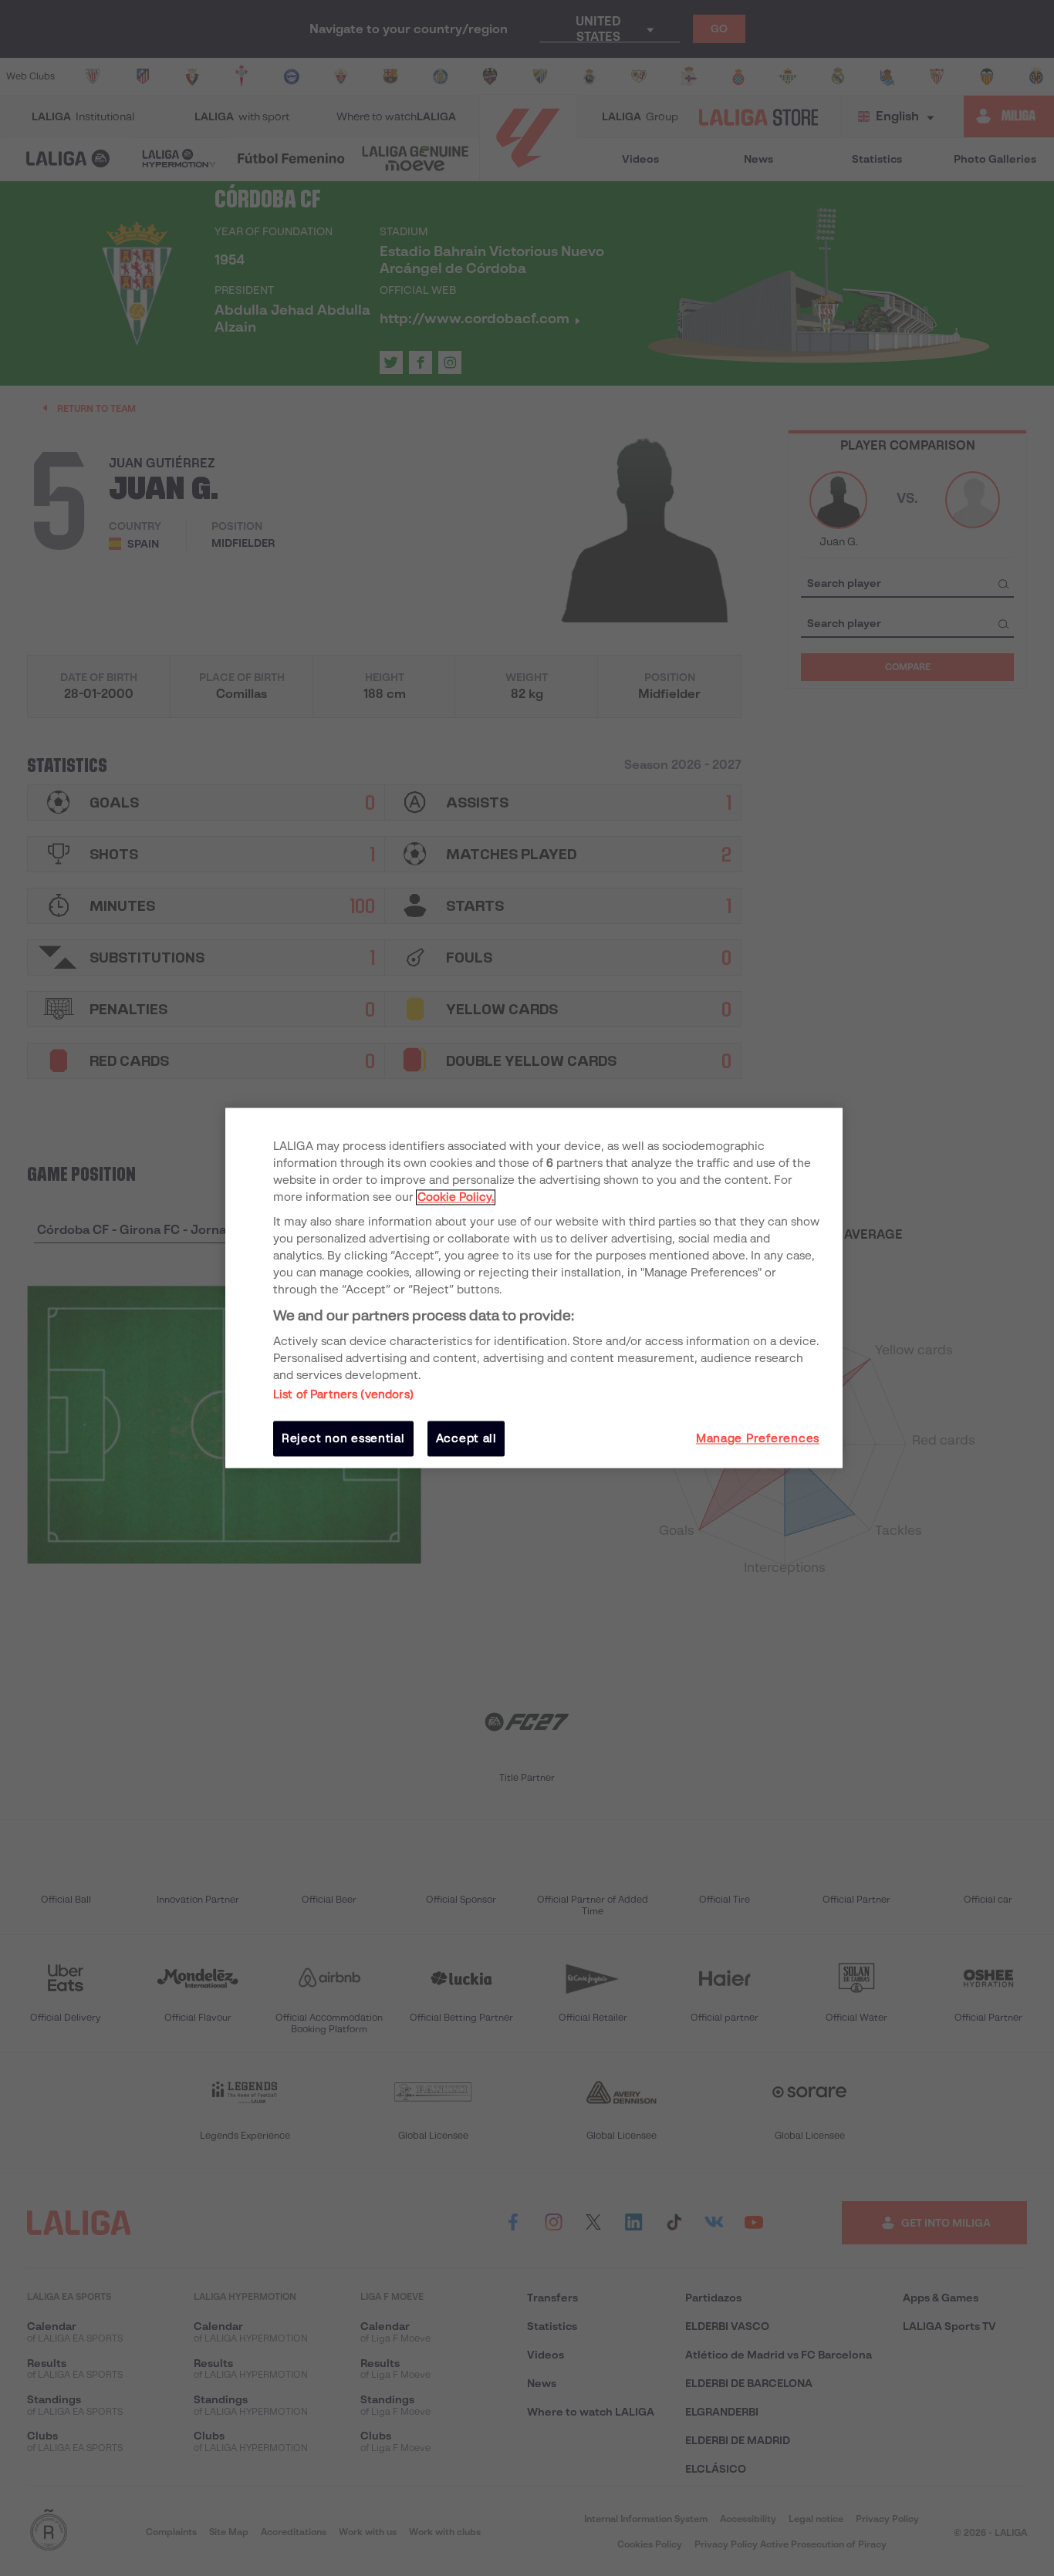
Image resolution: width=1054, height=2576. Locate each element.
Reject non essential (343, 1438)
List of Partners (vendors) (343, 1394)
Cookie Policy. (456, 1197)
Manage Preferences (758, 1438)
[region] (534, 1288)
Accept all (466, 1438)
